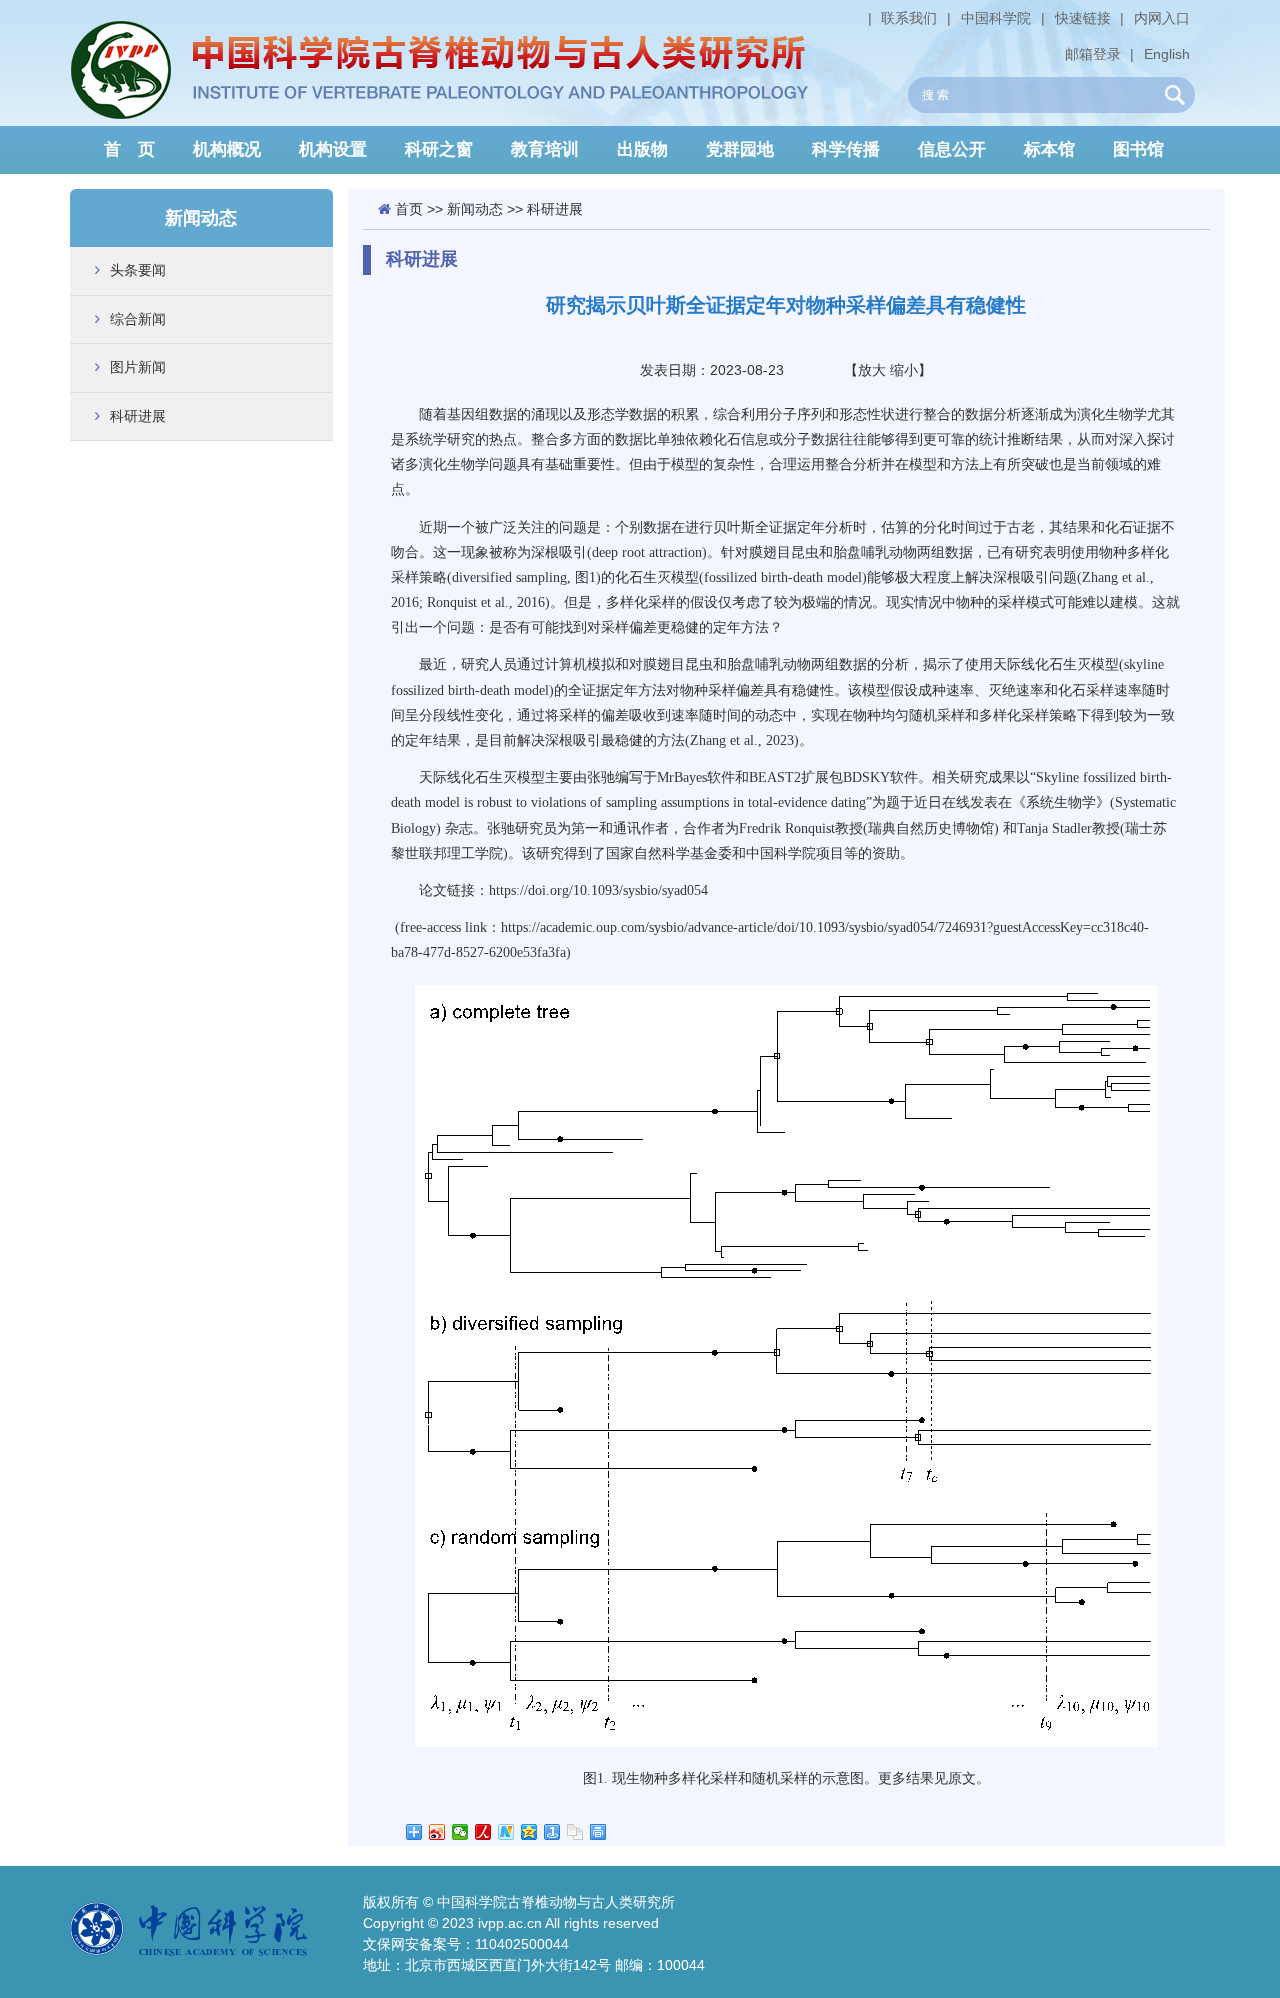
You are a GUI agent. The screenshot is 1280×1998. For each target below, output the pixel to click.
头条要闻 (138, 270)
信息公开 (952, 149)
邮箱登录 (1093, 54)
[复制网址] (575, 1832)
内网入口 (1162, 18)
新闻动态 (475, 209)
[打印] (598, 1832)
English (1167, 54)
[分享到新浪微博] (437, 1832)
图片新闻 (138, 367)
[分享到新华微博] (506, 1832)
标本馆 (1049, 149)
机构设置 (333, 149)
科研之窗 (439, 149)
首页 (409, 209)
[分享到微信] (460, 1832)
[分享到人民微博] (483, 1832)
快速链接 (1083, 18)
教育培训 (545, 149)
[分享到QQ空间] (529, 1832)
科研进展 (138, 416)
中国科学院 (996, 18)
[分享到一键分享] (552, 1832)
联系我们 (909, 18)
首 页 (129, 149)
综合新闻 (138, 319)
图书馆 (1138, 149)
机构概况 (227, 149)
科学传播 (846, 149)
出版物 (642, 149)
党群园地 (740, 149)
